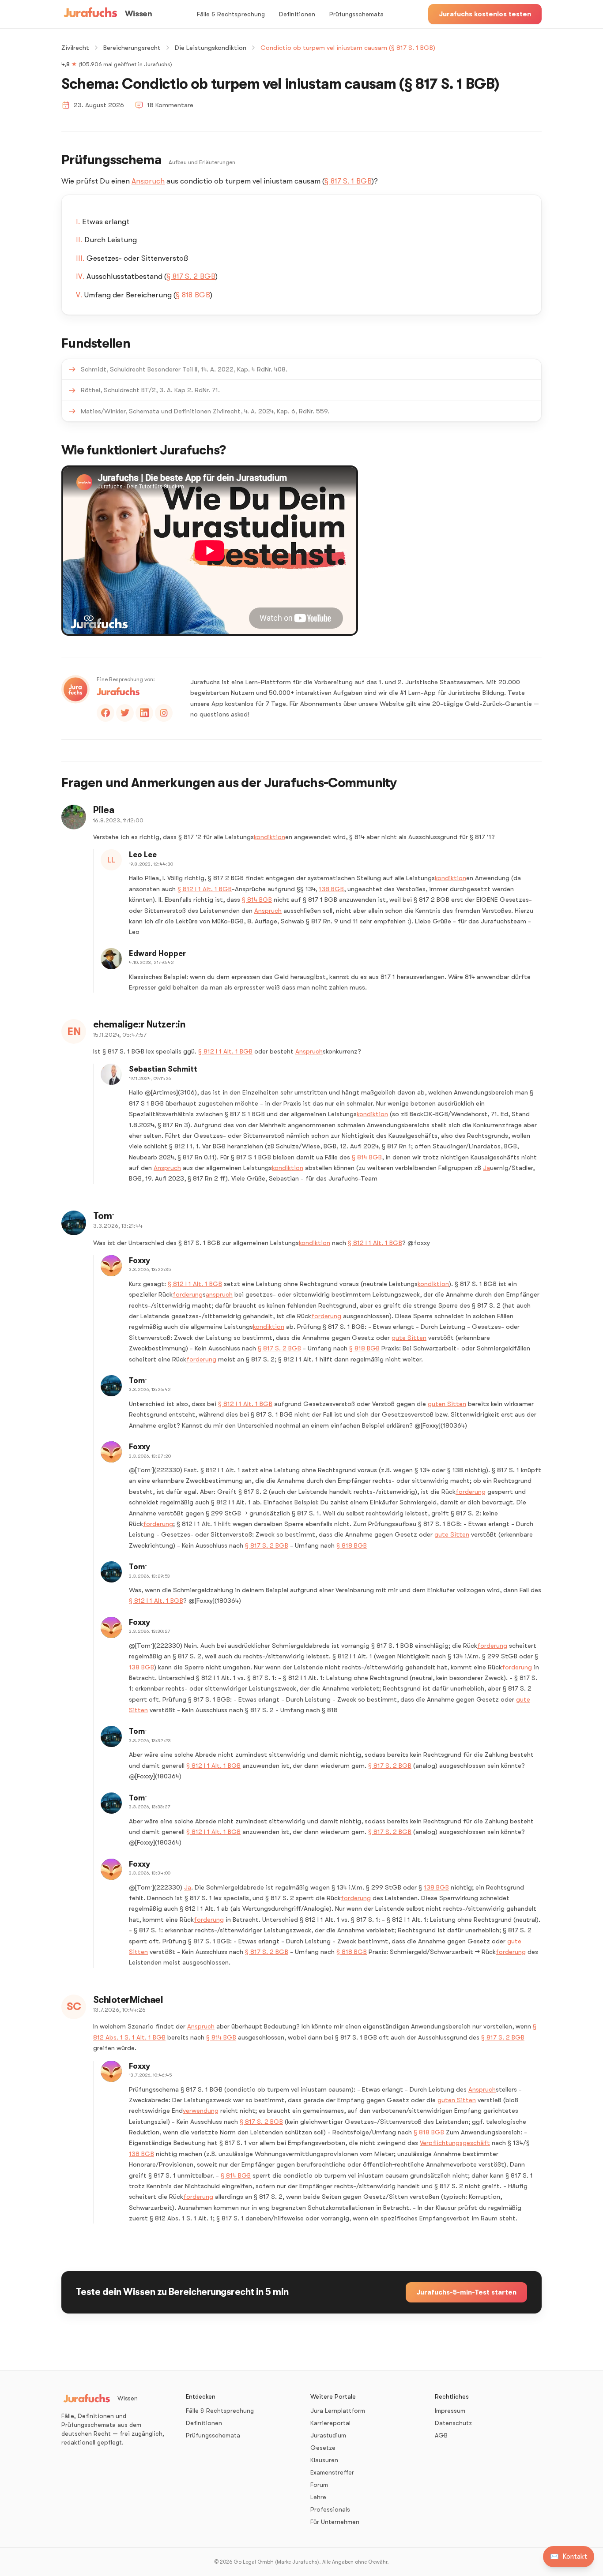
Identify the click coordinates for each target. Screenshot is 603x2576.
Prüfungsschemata (356, 14)
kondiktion (269, 837)
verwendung (201, 2111)
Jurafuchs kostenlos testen (485, 14)
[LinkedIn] (144, 713)
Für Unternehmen (335, 2522)
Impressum (450, 2411)
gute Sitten (409, 1338)
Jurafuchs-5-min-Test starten (466, 2292)
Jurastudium (328, 2435)
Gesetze (323, 2448)
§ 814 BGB (257, 900)
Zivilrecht (75, 48)
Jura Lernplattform (338, 2411)
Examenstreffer (332, 2472)
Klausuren (324, 2460)
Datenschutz (453, 2423)
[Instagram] (164, 713)
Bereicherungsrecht (132, 48)
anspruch (219, 1294)
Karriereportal (330, 2423)
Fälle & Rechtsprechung (231, 14)
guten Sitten (447, 1404)
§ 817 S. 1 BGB (348, 181)
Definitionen (297, 14)
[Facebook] (106, 713)
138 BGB (331, 889)
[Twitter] (125, 713)
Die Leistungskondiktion (211, 48)
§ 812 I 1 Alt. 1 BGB (205, 889)
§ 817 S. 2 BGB (191, 276)
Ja (486, 1168)
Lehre (318, 2497)
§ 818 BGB (193, 295)
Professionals (330, 2509)
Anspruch (148, 181)
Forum (319, 2485)
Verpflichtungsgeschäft (455, 2143)
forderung (188, 1294)
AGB (441, 2435)
